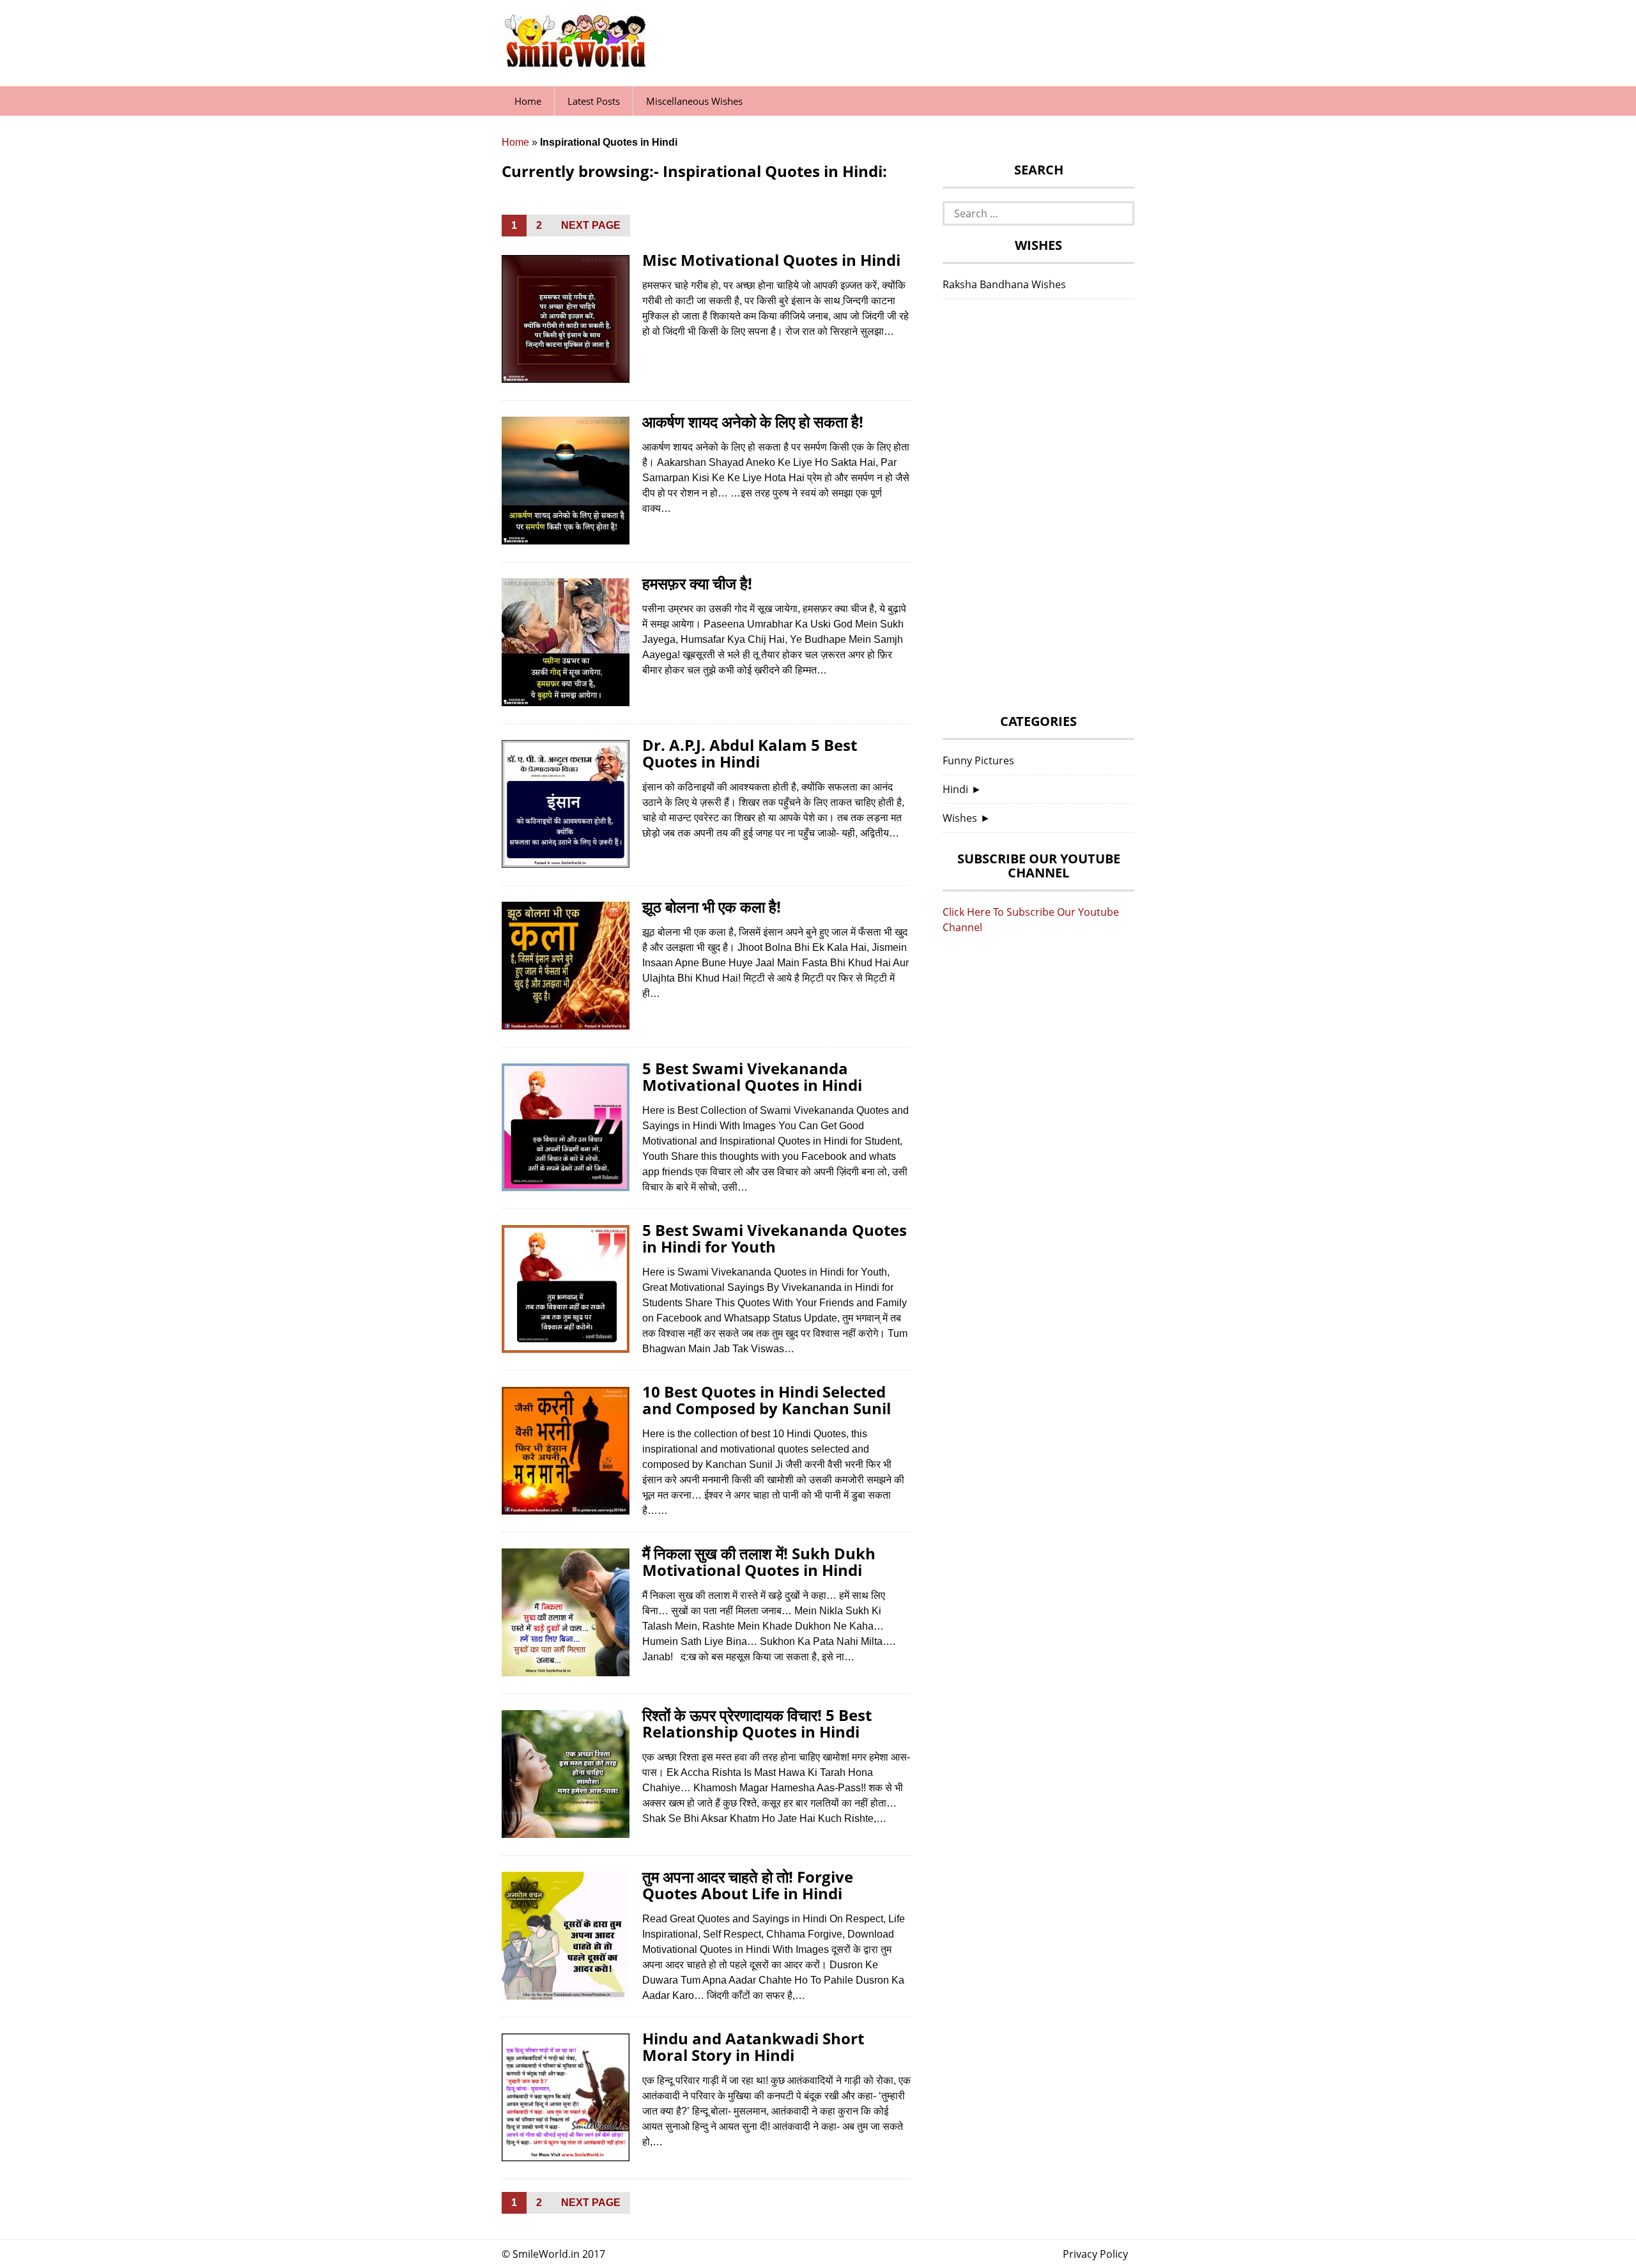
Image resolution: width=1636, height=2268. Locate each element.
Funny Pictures (978, 760)
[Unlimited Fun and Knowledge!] (575, 63)
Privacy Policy (1095, 2254)
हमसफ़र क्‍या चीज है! (697, 583)
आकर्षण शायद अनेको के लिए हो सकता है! (753, 421)
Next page (591, 225)
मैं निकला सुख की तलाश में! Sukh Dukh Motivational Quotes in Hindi (759, 1562)
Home (528, 101)
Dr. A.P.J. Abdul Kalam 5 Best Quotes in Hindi (750, 753)
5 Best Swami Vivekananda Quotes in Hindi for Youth (775, 1238)
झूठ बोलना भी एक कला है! (712, 906)
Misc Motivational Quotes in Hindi (771, 260)
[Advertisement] (1038, 510)
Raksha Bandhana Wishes (1004, 284)
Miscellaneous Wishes (694, 101)
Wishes (960, 818)
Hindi (955, 789)
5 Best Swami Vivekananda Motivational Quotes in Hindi (752, 1076)
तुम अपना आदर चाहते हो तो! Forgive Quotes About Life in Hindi (748, 1885)
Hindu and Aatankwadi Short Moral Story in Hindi (753, 2047)
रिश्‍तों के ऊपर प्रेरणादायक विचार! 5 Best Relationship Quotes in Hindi (757, 1723)
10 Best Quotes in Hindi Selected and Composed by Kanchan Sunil (767, 1400)
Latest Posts (594, 101)
